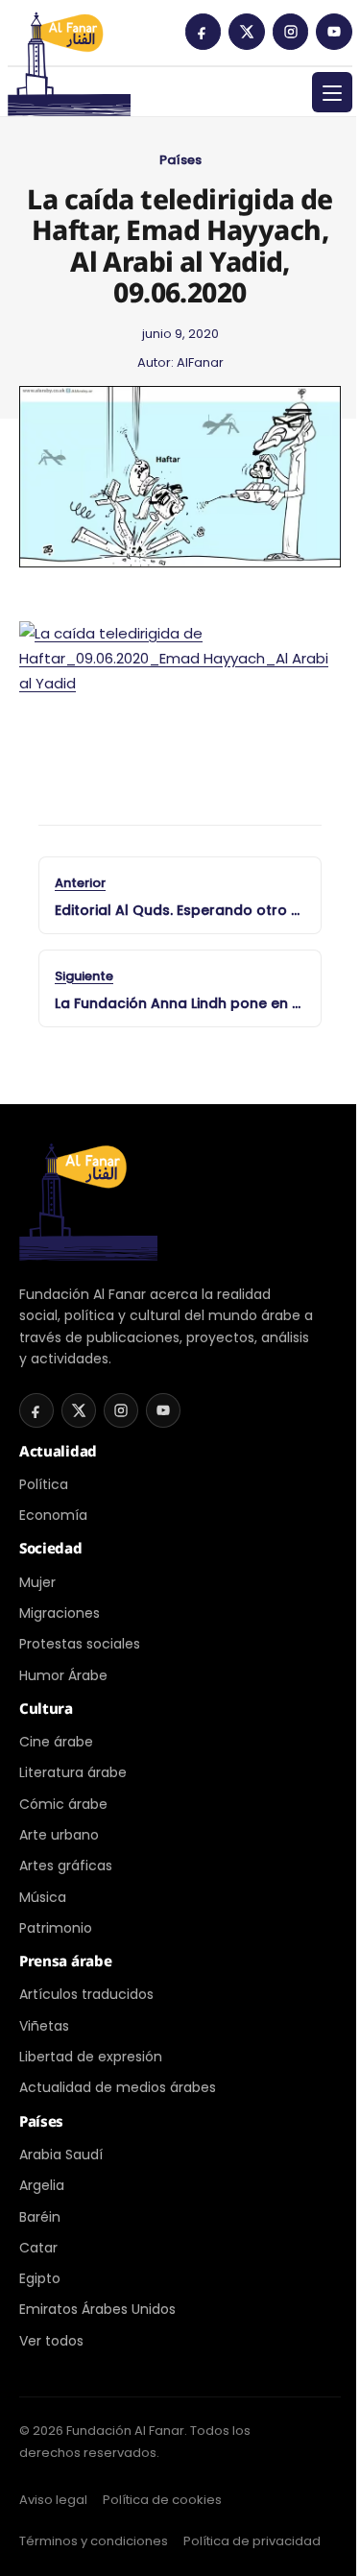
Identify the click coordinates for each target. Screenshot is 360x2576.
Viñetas (44, 2026)
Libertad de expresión (91, 2057)
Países (180, 160)
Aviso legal (53, 2500)
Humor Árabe (63, 1675)
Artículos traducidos (86, 1994)
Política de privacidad (252, 2541)
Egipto (40, 2278)
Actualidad (58, 1451)
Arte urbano (59, 1835)
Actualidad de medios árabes (118, 2087)
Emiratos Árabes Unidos (97, 2309)
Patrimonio (56, 1928)
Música (43, 1897)
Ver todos (51, 2341)
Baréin (40, 2217)
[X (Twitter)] (247, 32)
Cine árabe (56, 1742)
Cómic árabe (63, 1804)
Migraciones (60, 1613)
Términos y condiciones (94, 2541)
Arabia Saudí (61, 2155)
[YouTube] (334, 32)
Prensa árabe (65, 1961)
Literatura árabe (73, 1772)
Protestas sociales (80, 1644)
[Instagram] (291, 32)
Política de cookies (162, 2500)
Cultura (46, 1708)
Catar (38, 2248)
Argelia (42, 2185)
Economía (53, 1515)
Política (44, 1484)
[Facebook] (204, 32)
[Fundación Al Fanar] (69, 38)
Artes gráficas (66, 1866)
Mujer (37, 1582)
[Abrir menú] (332, 92)
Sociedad (51, 1548)
